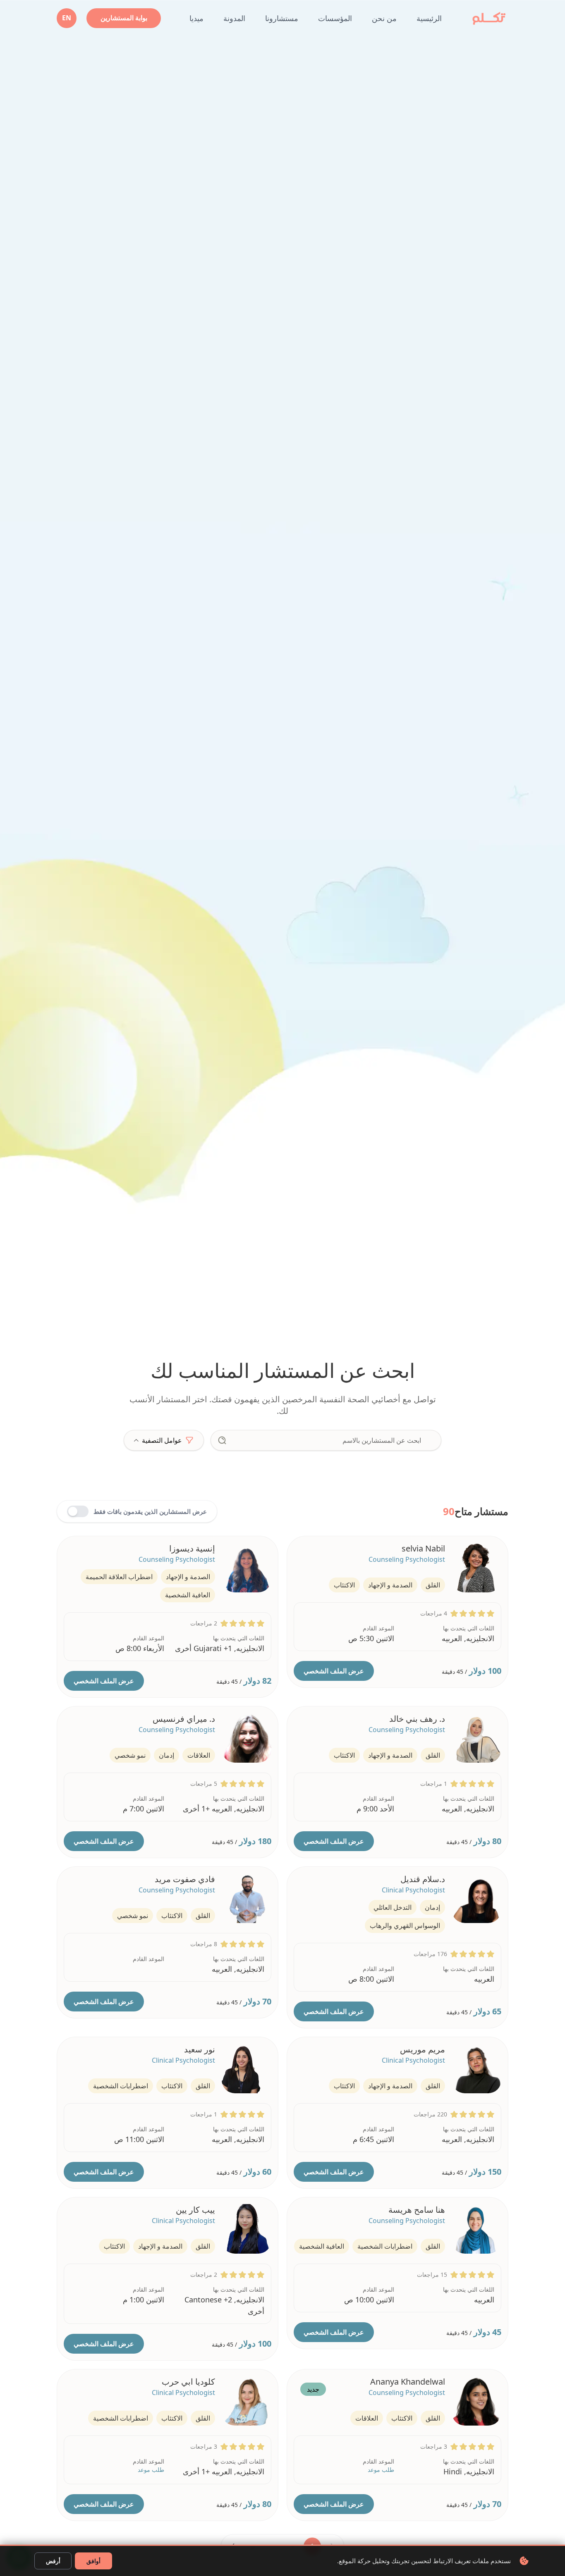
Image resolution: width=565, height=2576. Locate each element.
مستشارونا (282, 18)
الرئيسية (429, 18)
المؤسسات (335, 18)
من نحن (384, 18)
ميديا (196, 18)
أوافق (93, 2561)
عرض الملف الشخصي (334, 1671)
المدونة (234, 18)
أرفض (53, 2561)
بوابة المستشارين (124, 18)
